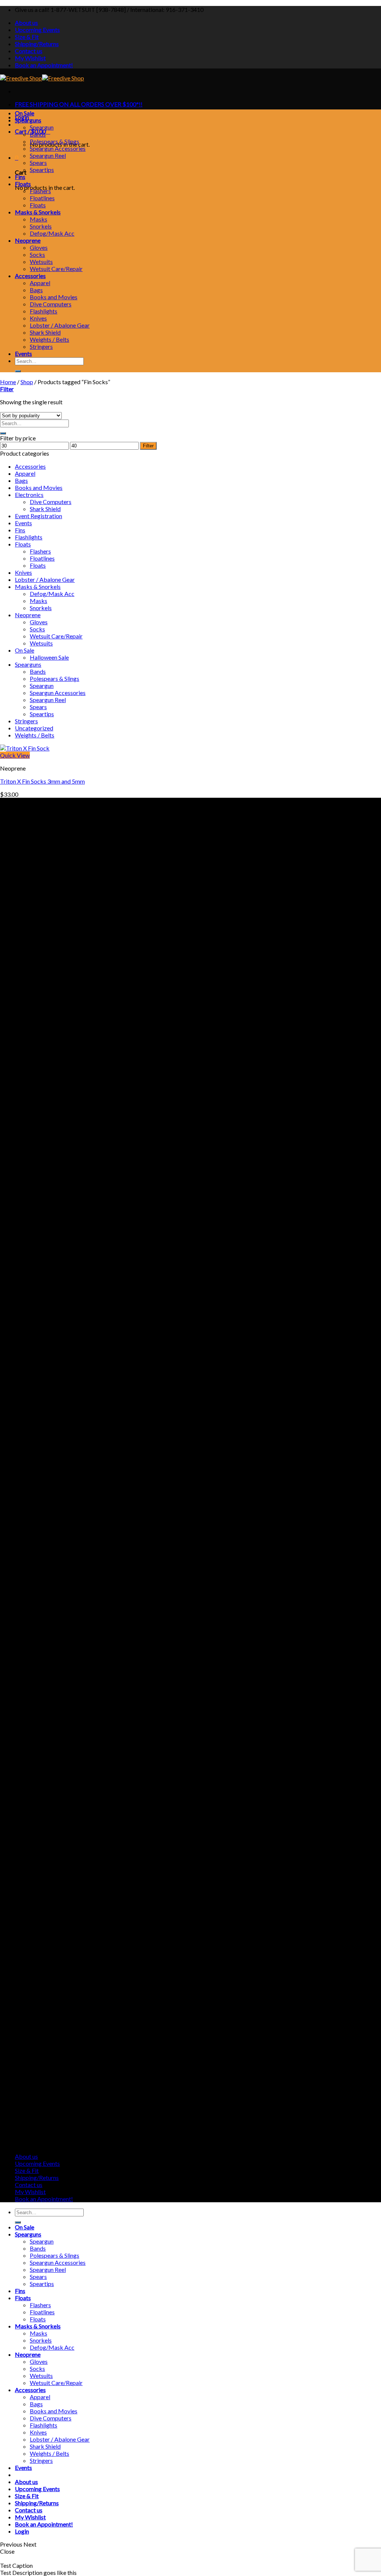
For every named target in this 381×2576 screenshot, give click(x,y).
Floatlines (42, 198)
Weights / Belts (49, 339)
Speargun (42, 127)
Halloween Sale (49, 657)
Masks (39, 219)
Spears (38, 162)
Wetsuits (41, 262)
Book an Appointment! (44, 65)
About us (26, 23)
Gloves (39, 247)
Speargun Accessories (58, 148)
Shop (27, 382)
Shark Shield (45, 332)
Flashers (40, 191)
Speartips (42, 170)
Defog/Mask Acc (52, 233)
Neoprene (28, 240)
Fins (20, 177)
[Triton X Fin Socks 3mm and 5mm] (25, 748)
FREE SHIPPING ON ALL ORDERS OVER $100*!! (79, 104)
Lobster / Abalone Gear (60, 325)
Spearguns (28, 120)
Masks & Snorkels (38, 212)
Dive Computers (51, 304)
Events (23, 353)
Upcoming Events (37, 30)
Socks (37, 254)
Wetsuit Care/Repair (56, 269)
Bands (38, 134)
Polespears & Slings (55, 141)
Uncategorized (34, 728)
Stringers (41, 346)
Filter (148, 446)
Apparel (40, 283)
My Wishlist (30, 58)
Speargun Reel (48, 155)
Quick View (15, 755)
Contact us (29, 51)
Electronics (29, 495)
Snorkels (41, 226)
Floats (23, 184)
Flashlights (44, 311)
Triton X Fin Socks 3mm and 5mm (42, 781)
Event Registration (39, 516)
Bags (36, 290)
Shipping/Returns (37, 44)
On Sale (25, 113)
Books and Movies (54, 297)
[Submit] (18, 371)
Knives (38, 318)
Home (8, 382)
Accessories (30, 276)
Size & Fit (27, 37)
